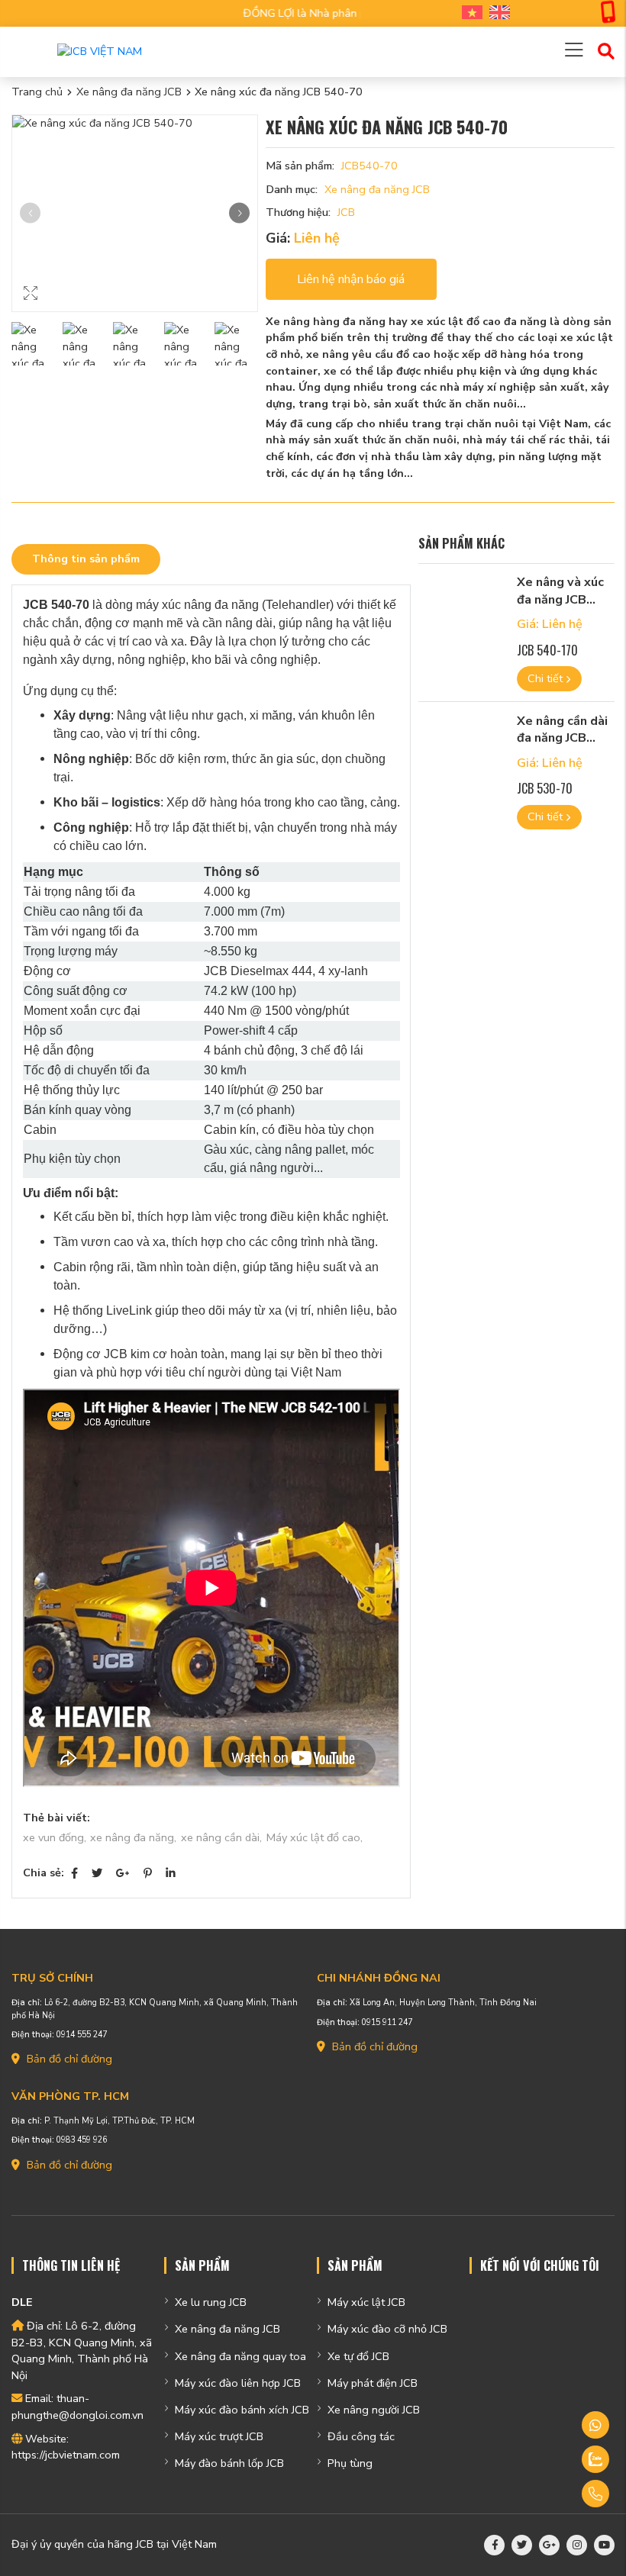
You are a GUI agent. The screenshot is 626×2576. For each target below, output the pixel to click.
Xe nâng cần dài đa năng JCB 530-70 (562, 738)
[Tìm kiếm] (606, 52)
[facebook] (494, 2545)
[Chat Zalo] (556, 2459)
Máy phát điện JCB (373, 2383)
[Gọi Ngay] (556, 2494)
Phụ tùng (350, 2463)
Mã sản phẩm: (300, 166)
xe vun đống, (55, 1837)
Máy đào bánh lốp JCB (229, 2463)
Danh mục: (292, 189)
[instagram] (577, 2545)
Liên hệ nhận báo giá (351, 279)
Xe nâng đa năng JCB (129, 92)
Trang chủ (37, 92)
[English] (496, 13)
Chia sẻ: (44, 1872)
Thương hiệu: (298, 212)
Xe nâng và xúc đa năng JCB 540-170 (560, 599)
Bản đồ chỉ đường (68, 2059)
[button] (239, 213)
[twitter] (522, 2545)
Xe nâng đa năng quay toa (240, 2356)
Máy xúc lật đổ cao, (315, 1837)
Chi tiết (547, 678)
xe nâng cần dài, (221, 1837)
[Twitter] (97, 1873)
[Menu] (574, 52)
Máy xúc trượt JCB (219, 2436)
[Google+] (123, 1873)
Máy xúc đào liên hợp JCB (238, 2383)
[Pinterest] (148, 1873)
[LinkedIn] (171, 1873)
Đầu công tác (361, 2436)
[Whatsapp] (556, 2425)
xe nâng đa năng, (133, 1837)
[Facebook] (74, 1873)
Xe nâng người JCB (374, 2410)
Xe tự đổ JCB (358, 2356)
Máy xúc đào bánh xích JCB (242, 2410)
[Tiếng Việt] (469, 13)
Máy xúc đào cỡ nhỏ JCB (387, 2329)
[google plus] (549, 2545)
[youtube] (604, 2545)
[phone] (608, 14)
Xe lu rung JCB (211, 2302)
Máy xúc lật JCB (366, 2302)
